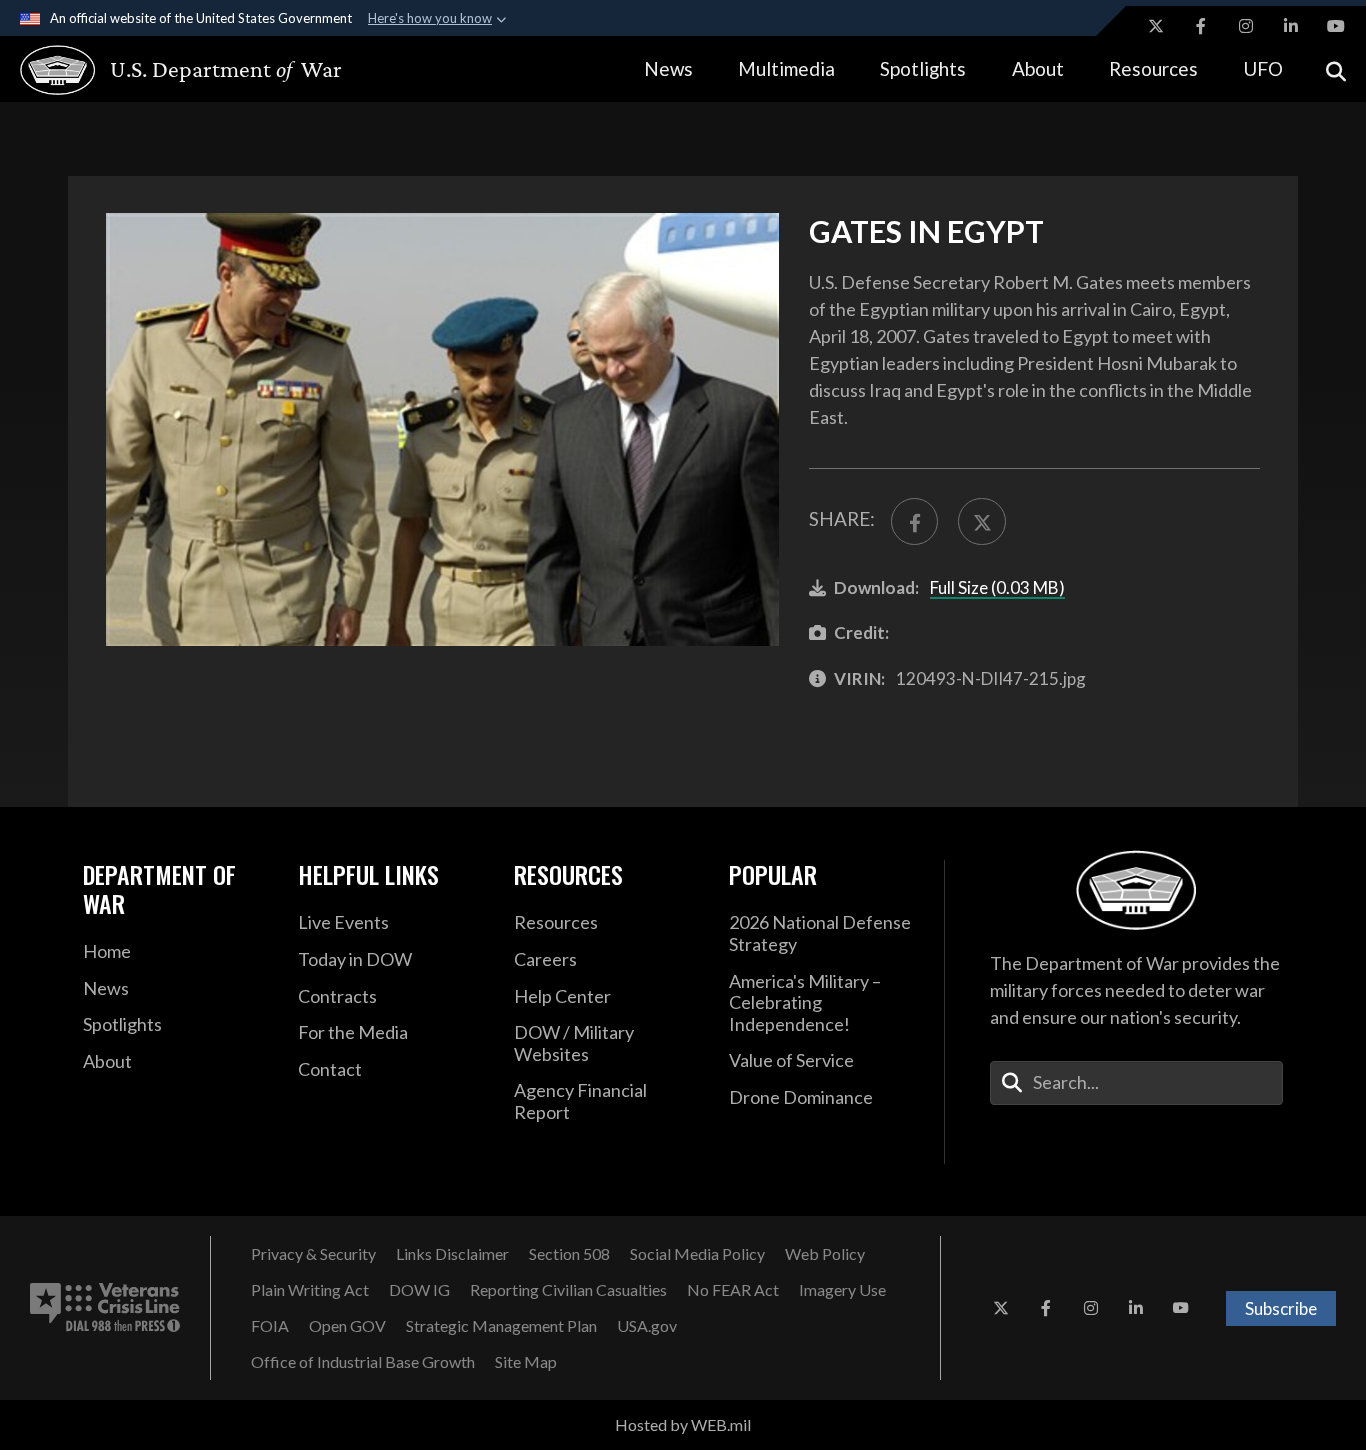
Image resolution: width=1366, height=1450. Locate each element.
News (668, 68)
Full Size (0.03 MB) (997, 587)
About (1038, 68)
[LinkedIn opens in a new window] (1291, 26)
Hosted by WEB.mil (683, 1424)
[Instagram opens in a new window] (1246, 26)
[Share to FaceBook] (914, 521)
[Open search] (1336, 69)
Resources (1153, 68)
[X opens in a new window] (1156, 26)
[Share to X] (981, 521)
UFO (1263, 68)
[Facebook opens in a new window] (1201, 26)
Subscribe (1281, 1308)
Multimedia (786, 68)
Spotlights (923, 68)
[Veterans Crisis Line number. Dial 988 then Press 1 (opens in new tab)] (105, 1308)
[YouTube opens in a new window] (1336, 26)
